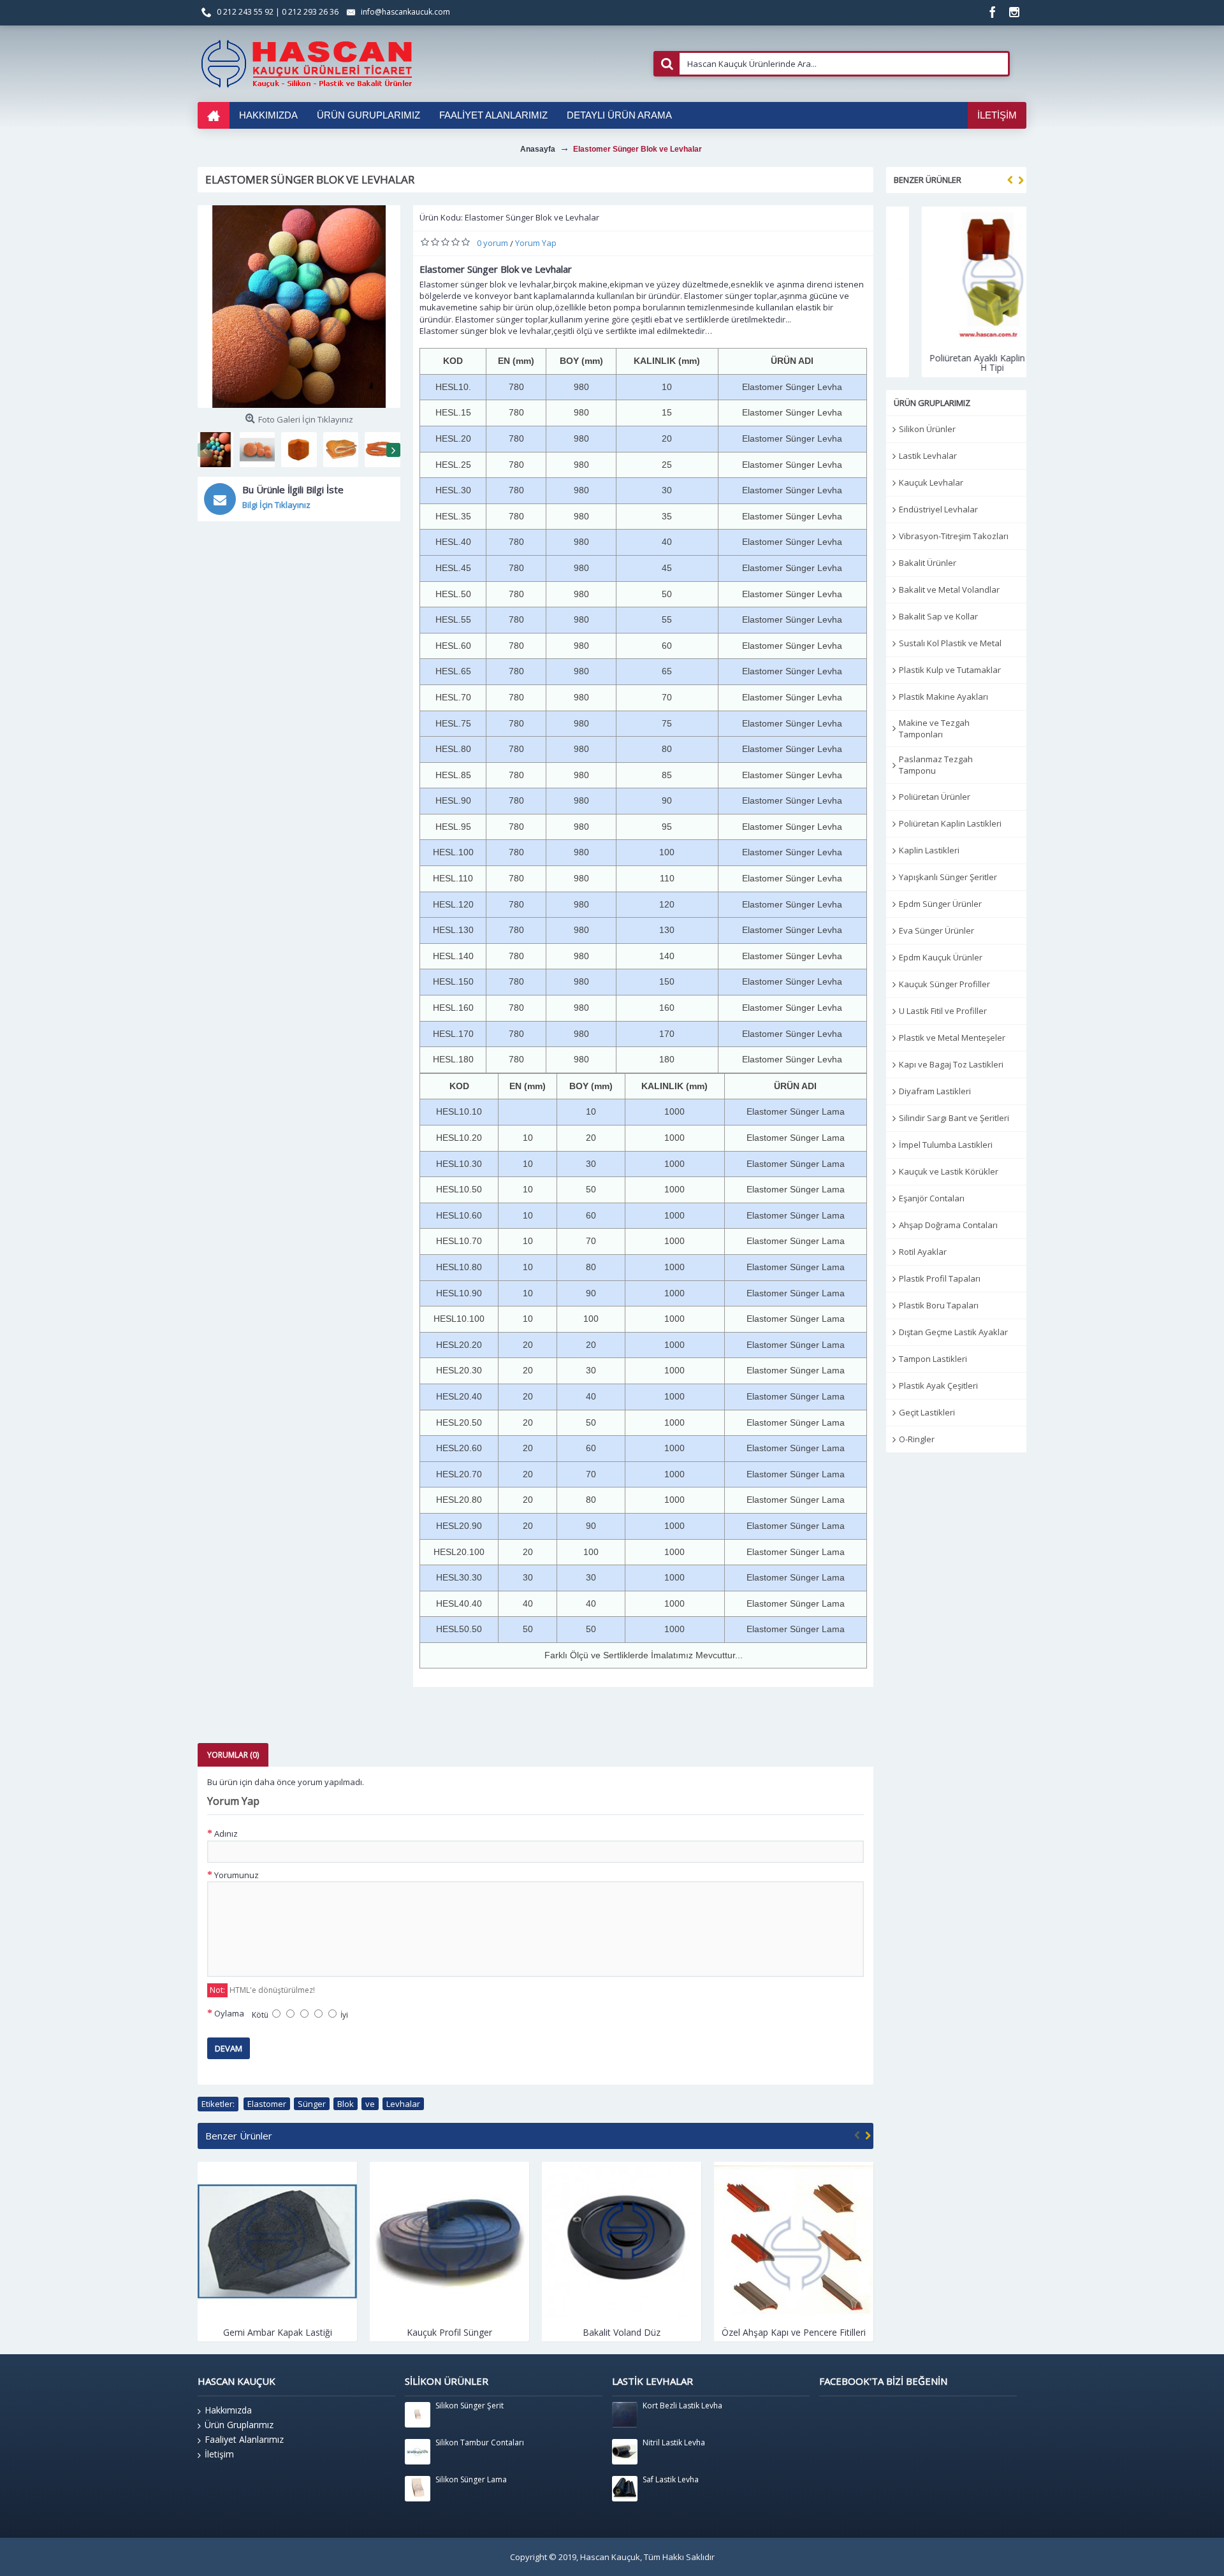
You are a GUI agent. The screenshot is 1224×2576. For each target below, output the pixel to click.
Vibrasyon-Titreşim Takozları (954, 536)
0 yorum (492, 243)
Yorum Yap (536, 243)
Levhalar (403, 2104)
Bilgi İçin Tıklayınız (276, 505)
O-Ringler (917, 1439)
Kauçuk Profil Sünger (277, 2332)
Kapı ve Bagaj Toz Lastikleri (951, 1064)
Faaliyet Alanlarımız (244, 2439)
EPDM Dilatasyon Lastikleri (794, 2332)
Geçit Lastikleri (927, 1412)
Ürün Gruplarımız (239, 2425)
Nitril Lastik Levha (674, 2443)
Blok (346, 2104)
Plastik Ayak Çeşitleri (938, 1386)
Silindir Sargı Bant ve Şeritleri (954, 1118)
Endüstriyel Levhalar (938, 509)
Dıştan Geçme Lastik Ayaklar (953, 1332)
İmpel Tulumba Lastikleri (946, 1145)
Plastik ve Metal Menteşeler (952, 1038)
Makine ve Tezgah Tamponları (934, 728)
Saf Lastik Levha (671, 2480)
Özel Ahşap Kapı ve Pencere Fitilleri (622, 2332)
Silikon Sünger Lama (471, 2480)
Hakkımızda (228, 2410)
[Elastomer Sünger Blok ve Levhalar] (299, 307)
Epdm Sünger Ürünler (940, 904)
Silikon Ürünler (927, 429)
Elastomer (267, 2104)
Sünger (312, 2104)
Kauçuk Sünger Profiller (944, 984)
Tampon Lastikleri (933, 1359)
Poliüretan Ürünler (935, 797)
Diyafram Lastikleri (935, 1091)
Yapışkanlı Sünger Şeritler (948, 877)
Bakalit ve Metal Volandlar (949, 590)
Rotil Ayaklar (923, 1252)
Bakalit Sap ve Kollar (938, 616)
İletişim (219, 2454)
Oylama (229, 2013)
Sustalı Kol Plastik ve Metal (950, 643)
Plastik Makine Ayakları (943, 697)
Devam (229, 2048)
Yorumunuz (237, 1875)
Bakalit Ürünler (928, 563)
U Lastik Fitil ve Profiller (943, 1011)
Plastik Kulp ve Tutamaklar (950, 670)
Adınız (226, 1834)
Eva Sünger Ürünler (936, 930)
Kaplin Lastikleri (929, 850)
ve (370, 2104)
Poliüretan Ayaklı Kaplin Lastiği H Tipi (956, 363)
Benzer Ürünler (928, 180)
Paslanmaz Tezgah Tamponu (936, 765)
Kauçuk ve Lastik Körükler (949, 1171)
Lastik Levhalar (928, 456)
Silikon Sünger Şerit (470, 2406)
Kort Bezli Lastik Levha (682, 2406)
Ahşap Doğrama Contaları (948, 1225)
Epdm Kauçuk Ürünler (941, 957)
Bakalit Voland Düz (449, 2332)
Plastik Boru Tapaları (939, 1305)
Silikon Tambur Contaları (480, 2443)
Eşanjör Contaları (932, 1198)
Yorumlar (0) (233, 1755)
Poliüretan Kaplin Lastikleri (950, 823)
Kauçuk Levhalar (931, 482)
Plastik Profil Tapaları (940, 1278)
